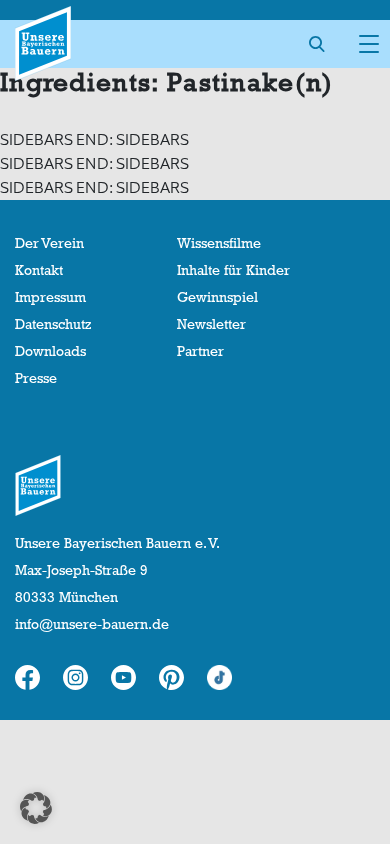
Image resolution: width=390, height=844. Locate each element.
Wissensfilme (219, 243)
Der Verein (49, 243)
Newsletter (211, 324)
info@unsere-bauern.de (92, 624)
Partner (200, 351)
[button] (36, 808)
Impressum (50, 297)
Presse (36, 378)
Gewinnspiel (217, 297)
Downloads (50, 351)
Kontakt (39, 270)
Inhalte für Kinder (233, 270)
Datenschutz (53, 324)
